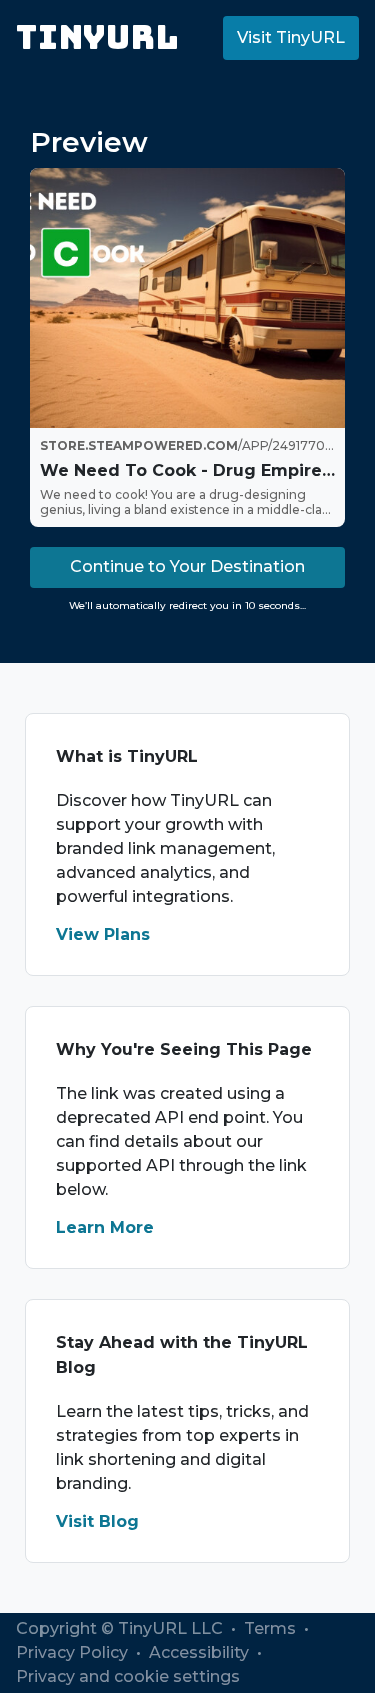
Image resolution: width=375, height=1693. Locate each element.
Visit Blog (97, 1521)
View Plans (103, 934)
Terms (272, 1628)
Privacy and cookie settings (128, 1676)
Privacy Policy (74, 1652)
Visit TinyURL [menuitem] (291, 37)
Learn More (105, 1227)
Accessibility (201, 1652)
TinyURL (97, 37)
